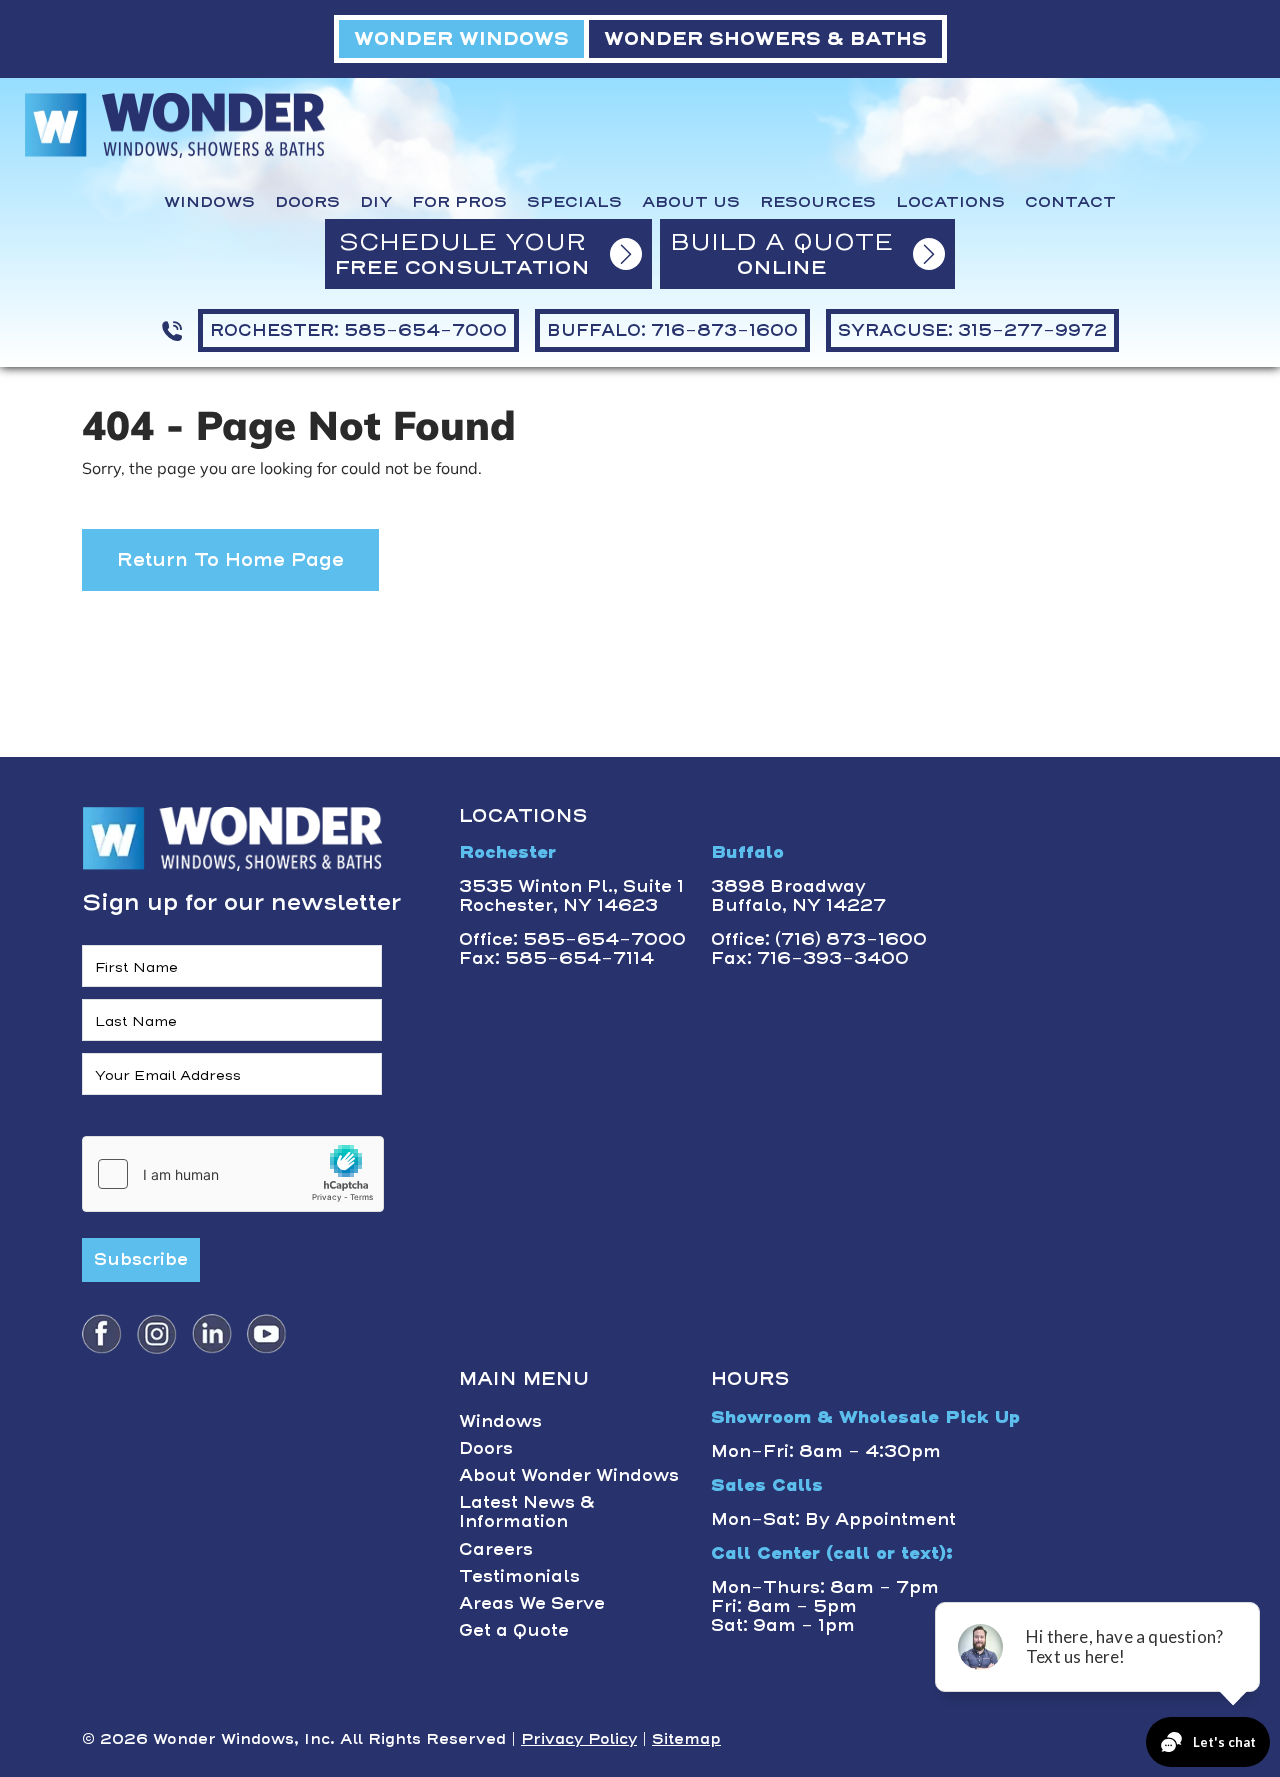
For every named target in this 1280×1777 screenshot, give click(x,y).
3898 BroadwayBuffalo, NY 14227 (798, 895)
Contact (1070, 202)
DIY (376, 202)
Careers (496, 1549)
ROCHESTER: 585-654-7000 (358, 330)
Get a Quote (514, 1630)
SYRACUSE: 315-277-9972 (972, 330)
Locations (950, 202)
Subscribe (141, 1259)
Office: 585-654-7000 (572, 939)
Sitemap (686, 1739)
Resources (818, 202)
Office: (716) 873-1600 (819, 939)
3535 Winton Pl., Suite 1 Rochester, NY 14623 (571, 895)
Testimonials (519, 1576)
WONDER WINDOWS (461, 38)
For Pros (459, 202)
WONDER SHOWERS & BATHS (765, 38)
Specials (574, 202)
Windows (209, 202)
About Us (691, 202)
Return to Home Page (230, 559)
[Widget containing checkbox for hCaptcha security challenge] (233, 1174)
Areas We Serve (532, 1603)
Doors (307, 202)
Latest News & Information (527, 1511)
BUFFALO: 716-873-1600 (672, 330)
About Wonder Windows (569, 1475)
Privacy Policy (579, 1739)
